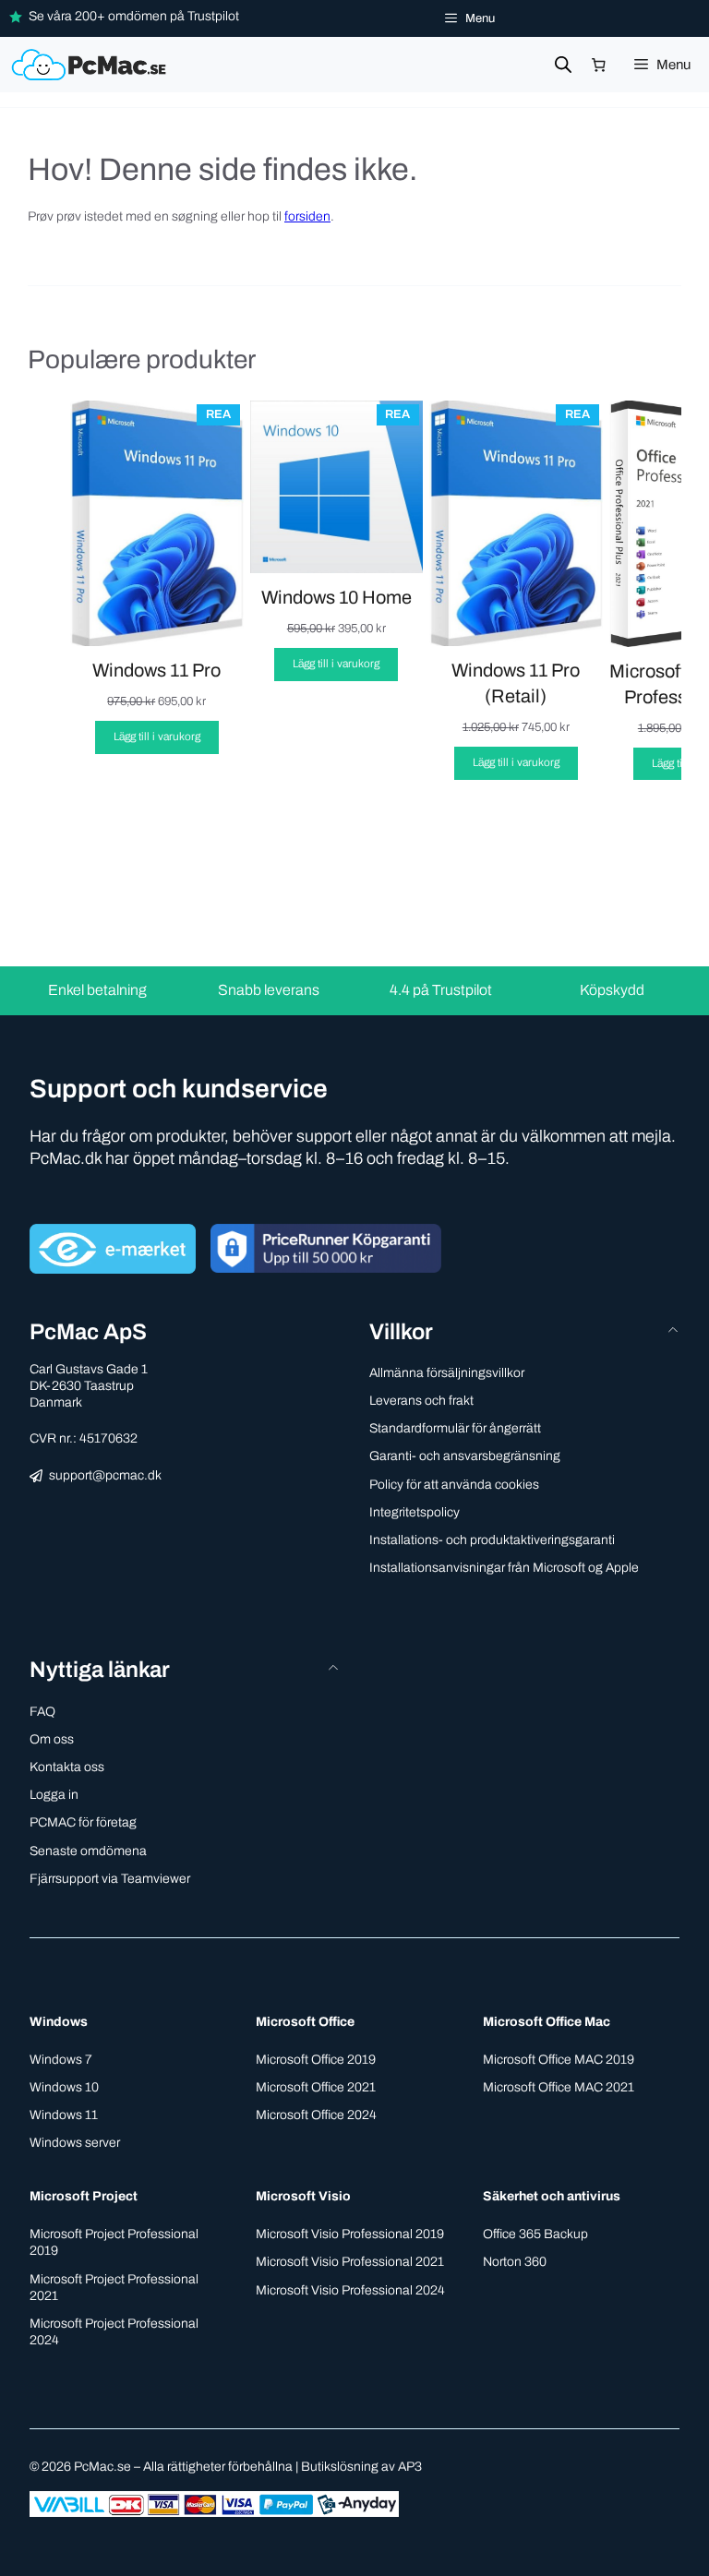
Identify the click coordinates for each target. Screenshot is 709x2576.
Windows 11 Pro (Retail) (516, 683)
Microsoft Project (84, 2196)
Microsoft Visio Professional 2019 (350, 2234)
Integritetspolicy (415, 1512)
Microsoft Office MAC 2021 (559, 2087)
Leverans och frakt (421, 1401)
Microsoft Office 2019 (316, 2060)
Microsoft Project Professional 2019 (114, 2242)
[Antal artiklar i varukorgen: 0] (599, 65)
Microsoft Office (305, 2022)
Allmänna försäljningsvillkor (447, 1373)
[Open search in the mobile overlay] (563, 65)
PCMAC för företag (83, 1822)
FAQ (42, 1712)
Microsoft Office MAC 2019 (559, 2060)
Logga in (54, 1795)
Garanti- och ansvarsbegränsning (465, 1456)
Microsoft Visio (303, 2196)
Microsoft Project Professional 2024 (114, 2332)
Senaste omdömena (88, 1851)
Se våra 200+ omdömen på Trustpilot (134, 16)
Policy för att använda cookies (454, 1485)
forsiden (307, 216)
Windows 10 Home (336, 597)
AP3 (410, 2467)
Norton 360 (515, 2262)
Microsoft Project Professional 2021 (114, 2288)
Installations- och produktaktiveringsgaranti (492, 1540)
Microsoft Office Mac (547, 2022)
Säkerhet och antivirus (552, 2196)
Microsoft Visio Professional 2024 (350, 2290)
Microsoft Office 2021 (316, 2087)
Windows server (75, 2143)
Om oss (52, 1739)
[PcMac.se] (91, 65)
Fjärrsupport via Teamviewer (110, 1879)
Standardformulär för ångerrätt (455, 1428)
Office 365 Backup (535, 2234)
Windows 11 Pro (156, 670)
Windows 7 (61, 2060)
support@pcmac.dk (105, 1475)
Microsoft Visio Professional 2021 (350, 2262)
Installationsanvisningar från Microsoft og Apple (504, 1568)
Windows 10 (64, 2087)
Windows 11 (64, 2115)
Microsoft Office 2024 (316, 2115)
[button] (185, 1670)
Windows (59, 2022)
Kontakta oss (67, 1767)
